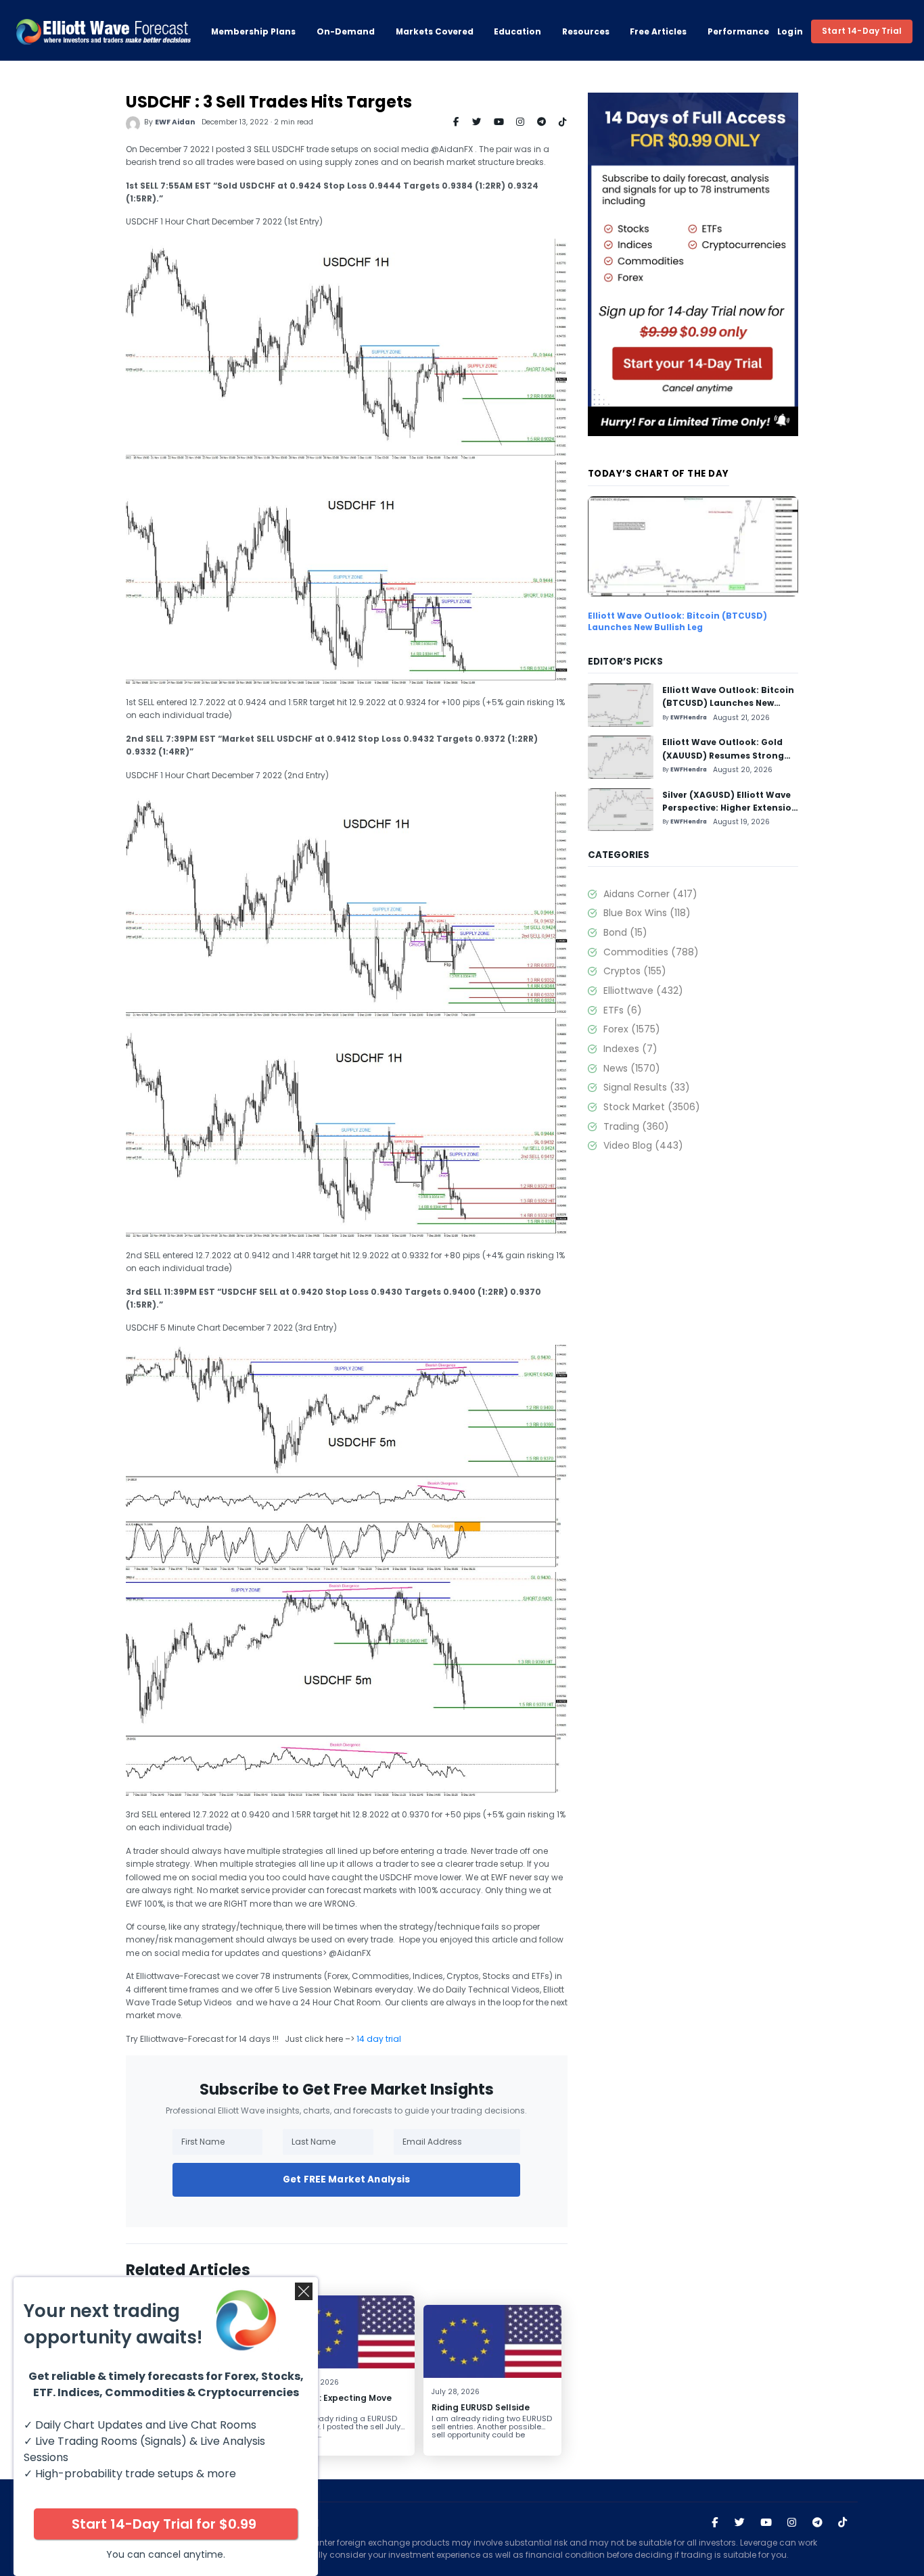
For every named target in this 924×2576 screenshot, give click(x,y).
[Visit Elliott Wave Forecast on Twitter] (740, 2523)
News (631, 1068)
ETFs (622, 1010)
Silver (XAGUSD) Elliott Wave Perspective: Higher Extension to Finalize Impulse (730, 808)
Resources (586, 31)
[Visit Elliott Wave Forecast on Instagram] (792, 2523)
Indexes (630, 1049)
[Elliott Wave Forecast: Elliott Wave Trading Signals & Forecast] (103, 32)
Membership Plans (253, 31)
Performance (738, 31)
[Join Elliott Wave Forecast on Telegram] (817, 2523)
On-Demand (346, 31)
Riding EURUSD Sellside (481, 2407)
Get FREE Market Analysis (347, 2179)
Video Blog (643, 1145)
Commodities (651, 952)
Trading (636, 1126)
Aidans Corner (650, 894)
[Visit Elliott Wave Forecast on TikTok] (842, 2523)
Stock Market (651, 1107)
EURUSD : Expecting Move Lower (338, 2403)
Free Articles (658, 31)
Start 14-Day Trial (862, 31)
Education (517, 31)
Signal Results (646, 1087)
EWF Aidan (175, 122)
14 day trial (379, 2039)
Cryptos (634, 971)
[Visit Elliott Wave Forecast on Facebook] (715, 2523)
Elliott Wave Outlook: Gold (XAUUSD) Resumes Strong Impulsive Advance (723, 755)
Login (790, 31)
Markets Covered (435, 31)
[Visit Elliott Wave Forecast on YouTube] (766, 2523)
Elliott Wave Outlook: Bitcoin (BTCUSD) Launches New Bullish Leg (677, 621)
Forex (631, 1029)
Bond (625, 932)
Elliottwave (643, 991)
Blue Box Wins (647, 913)
